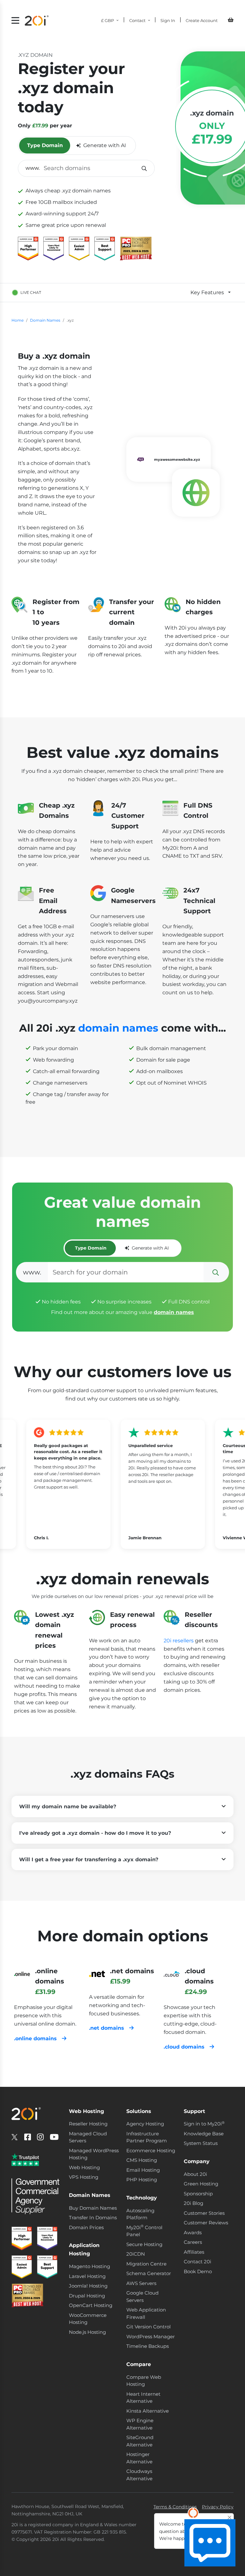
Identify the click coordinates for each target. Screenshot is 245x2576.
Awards (193, 2233)
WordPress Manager (151, 2337)
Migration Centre (146, 2264)
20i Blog (193, 2203)
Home (18, 320)
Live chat (31, 292)
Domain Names (45, 320)
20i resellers (179, 1641)
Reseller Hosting (88, 2124)
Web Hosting (84, 2167)
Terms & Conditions (175, 2507)
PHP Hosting (142, 2180)
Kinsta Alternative (148, 2411)
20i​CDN (136, 2254)
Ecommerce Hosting (151, 2150)
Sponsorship (198, 2194)
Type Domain (45, 145)
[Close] (230, 2517)
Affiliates (194, 2252)
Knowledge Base (204, 2134)
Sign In (168, 20)
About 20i (195, 2174)
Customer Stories (204, 2213)
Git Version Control (148, 2327)
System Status (201, 2143)
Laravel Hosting (87, 2276)
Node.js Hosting (87, 2332)
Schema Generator (149, 2273)
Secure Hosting (144, 2244)
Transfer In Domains (93, 2218)
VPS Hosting (84, 2177)
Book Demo (198, 2271)
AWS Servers (141, 2283)
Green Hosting (201, 2184)
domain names (118, 1028)
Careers (193, 2242)
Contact (137, 20)
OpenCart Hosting (91, 2305)
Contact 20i (197, 2262)
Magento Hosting (89, 2266)
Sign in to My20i (204, 2124)
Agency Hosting (145, 2124)
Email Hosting (143, 2170)
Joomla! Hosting (88, 2286)
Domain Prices (86, 2227)
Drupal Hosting (87, 2296)
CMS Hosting (142, 2160)
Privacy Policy (218, 2507)
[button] (122, 1807)
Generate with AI (105, 145)
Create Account (202, 20)
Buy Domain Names (93, 2208)
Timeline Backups (148, 2346)
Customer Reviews (206, 2223)
